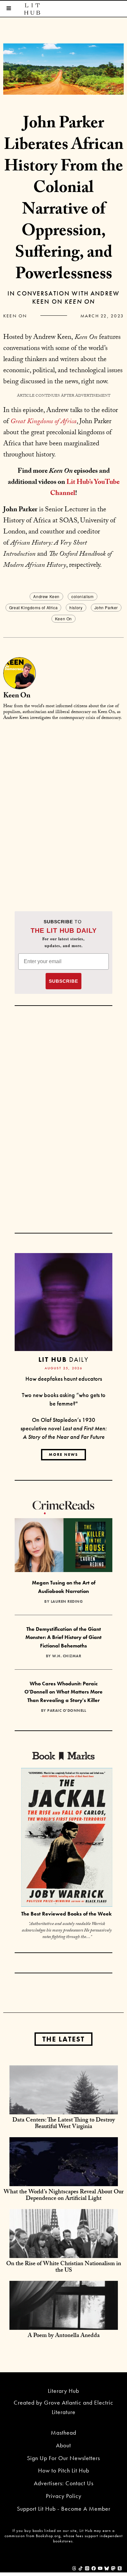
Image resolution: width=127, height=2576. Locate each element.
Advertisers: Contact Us (64, 2483)
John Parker (106, 607)
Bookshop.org (48, 2536)
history (76, 607)
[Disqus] (63, 808)
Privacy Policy (64, 2496)
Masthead (63, 2433)
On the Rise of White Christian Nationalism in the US (64, 2268)
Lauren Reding (67, 1601)
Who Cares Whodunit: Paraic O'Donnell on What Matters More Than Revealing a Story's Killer (63, 1692)
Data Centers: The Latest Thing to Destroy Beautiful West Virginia (64, 2124)
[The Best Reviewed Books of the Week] (67, 1838)
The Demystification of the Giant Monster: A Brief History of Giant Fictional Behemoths (63, 1637)
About (63, 2445)
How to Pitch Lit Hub (64, 2470)
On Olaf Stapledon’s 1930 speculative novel (64, 1428)
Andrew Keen (46, 596)
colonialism (83, 596)
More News (63, 1455)
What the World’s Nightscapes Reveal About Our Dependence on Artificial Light (63, 2196)
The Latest (63, 2039)
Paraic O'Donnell (67, 1710)
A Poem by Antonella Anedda (64, 2336)
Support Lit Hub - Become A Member (64, 2509)
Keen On (15, 316)
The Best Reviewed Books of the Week (66, 1914)
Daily (63, 1359)
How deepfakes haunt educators (64, 1379)
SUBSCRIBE (63, 981)
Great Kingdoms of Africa (33, 607)
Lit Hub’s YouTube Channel (85, 488)
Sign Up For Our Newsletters (63, 2458)
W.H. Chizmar (67, 1656)
